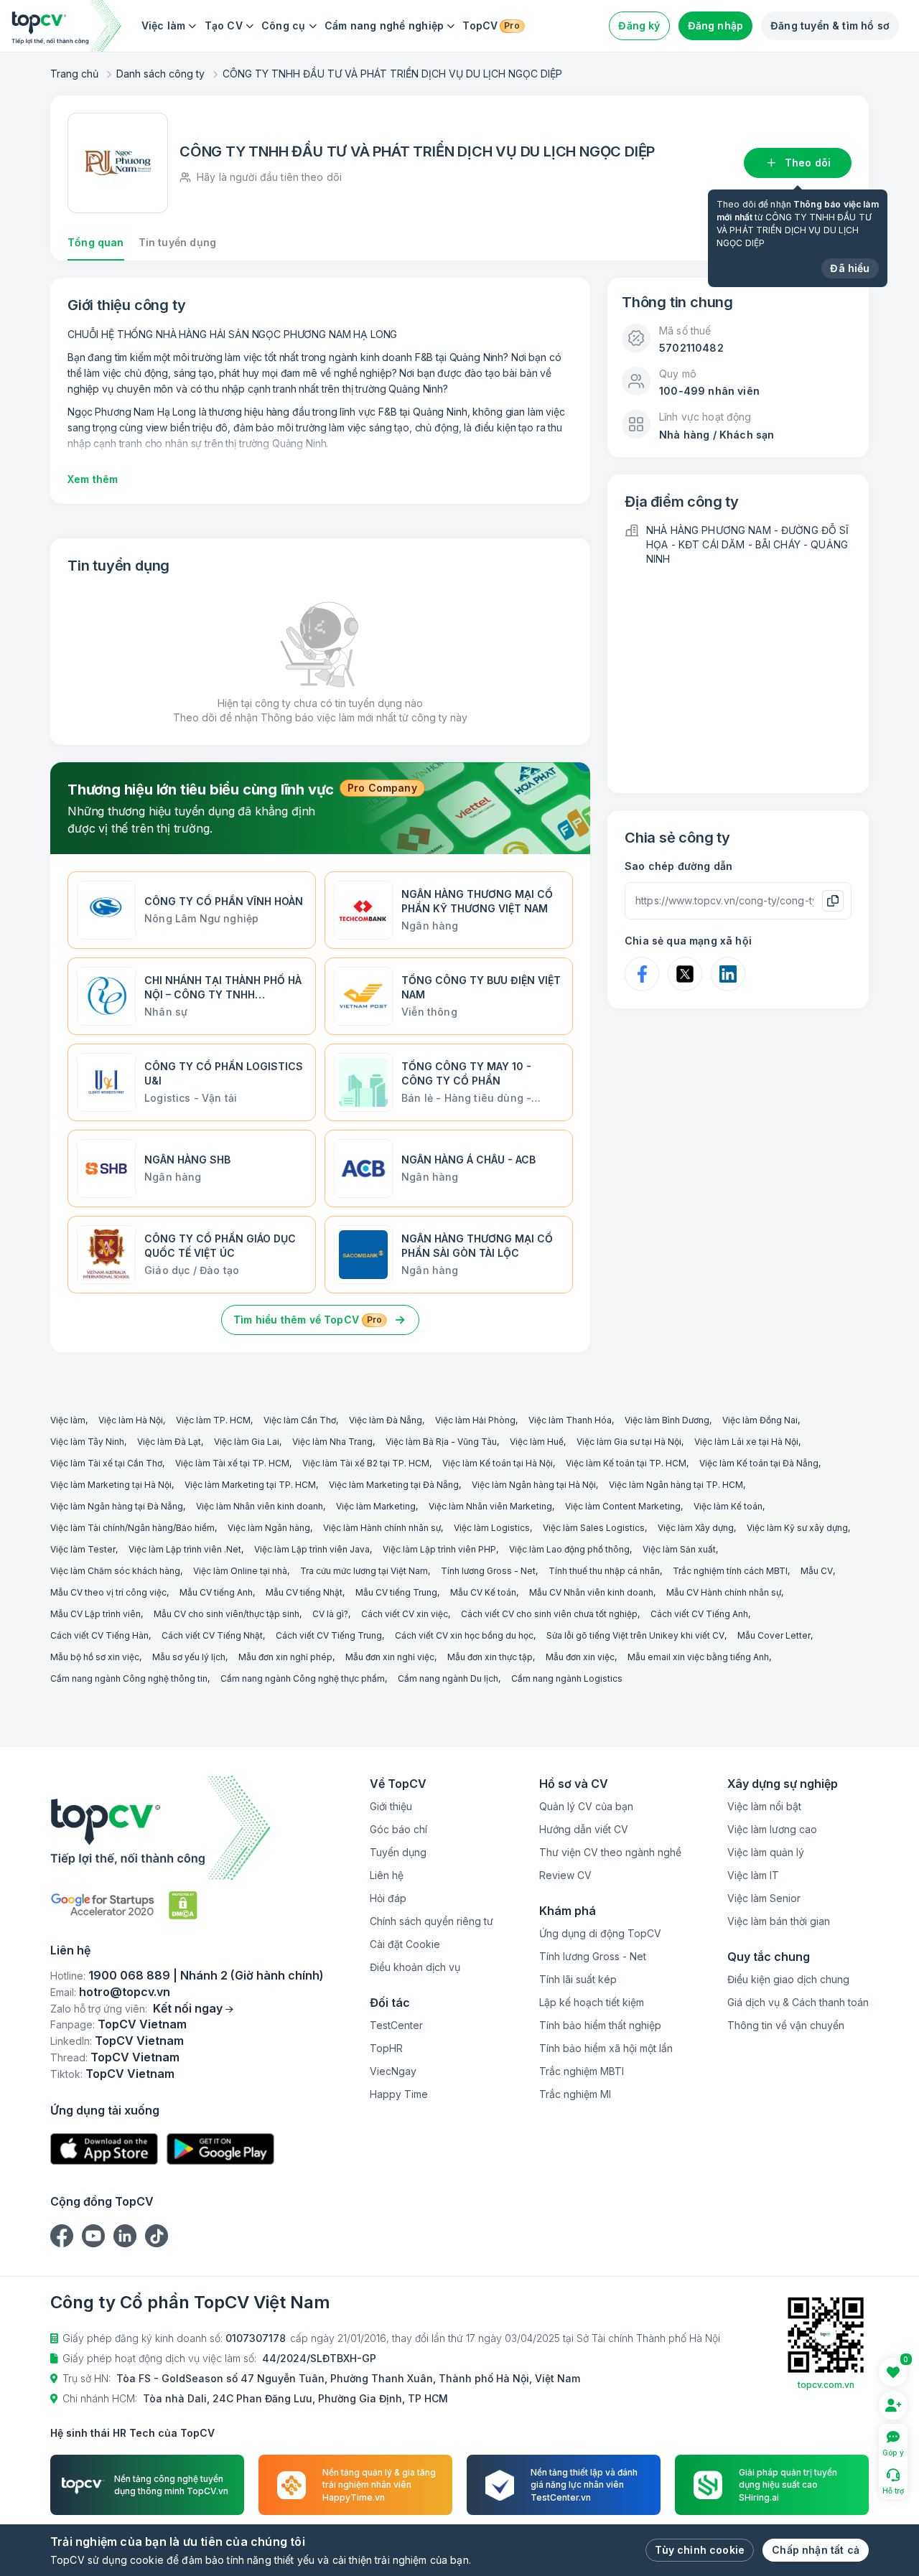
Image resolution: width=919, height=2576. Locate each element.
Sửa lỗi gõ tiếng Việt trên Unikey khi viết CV (635, 1635)
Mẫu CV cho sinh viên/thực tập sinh (227, 1614)
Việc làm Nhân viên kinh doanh (260, 1506)
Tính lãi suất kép (578, 1979)
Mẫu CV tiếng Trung (396, 1592)
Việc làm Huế (537, 1442)
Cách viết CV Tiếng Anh (699, 1614)
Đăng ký (639, 25)
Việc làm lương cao (772, 1829)
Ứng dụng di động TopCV (600, 1933)
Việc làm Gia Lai (247, 1442)
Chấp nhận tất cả (816, 2550)
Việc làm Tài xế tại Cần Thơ (106, 1463)
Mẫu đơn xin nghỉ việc (390, 1657)
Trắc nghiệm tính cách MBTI (730, 1571)
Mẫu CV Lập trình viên (95, 1614)
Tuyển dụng (398, 1852)
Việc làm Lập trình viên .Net (185, 1549)
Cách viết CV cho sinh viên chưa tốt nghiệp (549, 1614)
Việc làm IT (753, 1875)
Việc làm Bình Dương (667, 1420)
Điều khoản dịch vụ (415, 1967)
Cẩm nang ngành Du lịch (448, 1678)
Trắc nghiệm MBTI (582, 2071)
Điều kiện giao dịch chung (788, 1979)
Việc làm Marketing (376, 1506)
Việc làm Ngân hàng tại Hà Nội (534, 1485)
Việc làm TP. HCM (213, 1420)
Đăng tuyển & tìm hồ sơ (830, 25)
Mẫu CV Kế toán (483, 1592)
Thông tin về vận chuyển (786, 2025)
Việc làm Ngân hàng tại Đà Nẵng (117, 1506)
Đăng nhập (716, 25)
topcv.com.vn (826, 2385)
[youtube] (93, 2236)
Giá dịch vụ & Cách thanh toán (798, 2002)
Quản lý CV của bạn (586, 1806)
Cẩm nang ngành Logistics (567, 1678)
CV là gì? (330, 1614)
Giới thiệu (391, 1806)
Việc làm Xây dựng (696, 1528)
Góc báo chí (398, 1829)
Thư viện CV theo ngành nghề (610, 1852)
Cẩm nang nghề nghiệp (384, 25)
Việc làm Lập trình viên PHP (439, 1549)
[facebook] (62, 2236)
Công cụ (284, 25)
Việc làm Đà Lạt (169, 1442)
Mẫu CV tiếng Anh (216, 1592)
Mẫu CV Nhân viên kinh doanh (591, 1592)
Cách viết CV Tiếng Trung (329, 1635)
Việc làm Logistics (492, 1528)
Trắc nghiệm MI (575, 2094)
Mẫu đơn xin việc (580, 1657)
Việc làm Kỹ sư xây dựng (797, 1528)
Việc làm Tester (83, 1549)
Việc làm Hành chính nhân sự (382, 1528)
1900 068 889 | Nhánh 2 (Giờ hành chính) (206, 1975)
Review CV (565, 1875)
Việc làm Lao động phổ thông (569, 1549)
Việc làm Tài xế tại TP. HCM (232, 1463)
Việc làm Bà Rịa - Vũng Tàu (441, 1442)
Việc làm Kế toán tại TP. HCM (626, 1463)
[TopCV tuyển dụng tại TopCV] (187, 1828)
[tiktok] (157, 2236)
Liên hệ (387, 1875)
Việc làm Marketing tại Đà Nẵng (394, 1485)
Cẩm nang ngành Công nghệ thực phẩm (303, 1678)
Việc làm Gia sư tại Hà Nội (629, 1442)
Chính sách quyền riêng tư (431, 1921)
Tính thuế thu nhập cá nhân (604, 1571)
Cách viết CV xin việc (405, 1614)
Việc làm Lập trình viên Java (312, 1549)
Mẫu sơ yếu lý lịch (189, 1657)
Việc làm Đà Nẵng (386, 1420)
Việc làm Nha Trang (332, 1442)
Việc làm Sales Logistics (594, 1528)
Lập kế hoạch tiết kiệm (592, 2002)
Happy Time (399, 2094)
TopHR (386, 2048)
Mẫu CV (817, 1571)
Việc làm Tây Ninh (87, 1442)
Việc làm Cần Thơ (300, 1420)
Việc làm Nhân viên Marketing (490, 1506)
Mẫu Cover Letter (774, 1635)
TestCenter (396, 2025)
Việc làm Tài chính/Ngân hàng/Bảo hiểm (132, 1528)
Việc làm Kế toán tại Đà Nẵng (759, 1463)
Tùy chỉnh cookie (700, 2550)
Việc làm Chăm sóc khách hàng (115, 1571)
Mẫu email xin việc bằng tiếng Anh (698, 1657)
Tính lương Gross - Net (488, 1571)
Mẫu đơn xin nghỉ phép (285, 1657)
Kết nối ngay (188, 2008)
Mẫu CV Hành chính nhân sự (724, 1592)
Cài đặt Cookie (405, 1944)
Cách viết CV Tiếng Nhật (212, 1635)
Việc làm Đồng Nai (760, 1420)
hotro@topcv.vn (125, 1992)
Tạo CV (224, 25)
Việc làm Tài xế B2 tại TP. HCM (366, 1463)
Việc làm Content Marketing (623, 1506)
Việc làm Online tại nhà (240, 1571)
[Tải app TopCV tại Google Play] (220, 2149)
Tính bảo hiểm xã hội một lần (606, 2048)
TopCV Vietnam (142, 2024)
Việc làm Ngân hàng (269, 1528)
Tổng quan (96, 242)
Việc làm (164, 25)
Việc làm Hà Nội (131, 1420)
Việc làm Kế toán (728, 1506)
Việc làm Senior (764, 1898)
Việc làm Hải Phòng (475, 1420)
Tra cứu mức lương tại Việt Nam (364, 1571)
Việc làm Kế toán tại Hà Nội (498, 1463)
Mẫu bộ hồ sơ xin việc (95, 1657)
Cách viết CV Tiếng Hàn (99, 1635)
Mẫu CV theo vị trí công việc (108, 1592)
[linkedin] (125, 2236)
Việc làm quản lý (766, 1852)
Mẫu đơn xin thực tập (490, 1657)
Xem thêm (93, 479)
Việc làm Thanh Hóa (570, 1420)
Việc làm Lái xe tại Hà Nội (746, 1442)
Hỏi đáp (388, 1898)
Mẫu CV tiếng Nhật (304, 1592)
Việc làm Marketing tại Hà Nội (111, 1485)
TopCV (491, 25)
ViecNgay (393, 2071)
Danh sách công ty (160, 74)
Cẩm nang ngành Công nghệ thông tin (129, 1678)
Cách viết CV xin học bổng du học (464, 1635)
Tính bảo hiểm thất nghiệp (600, 2025)
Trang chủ (74, 74)
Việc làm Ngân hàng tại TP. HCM (676, 1485)
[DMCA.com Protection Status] (183, 1905)
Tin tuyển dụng (177, 242)
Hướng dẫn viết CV (584, 1829)
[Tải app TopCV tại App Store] (104, 2149)
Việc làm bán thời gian (779, 1921)
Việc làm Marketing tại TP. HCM (250, 1485)
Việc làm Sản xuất (679, 1549)
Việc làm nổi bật (764, 1806)
